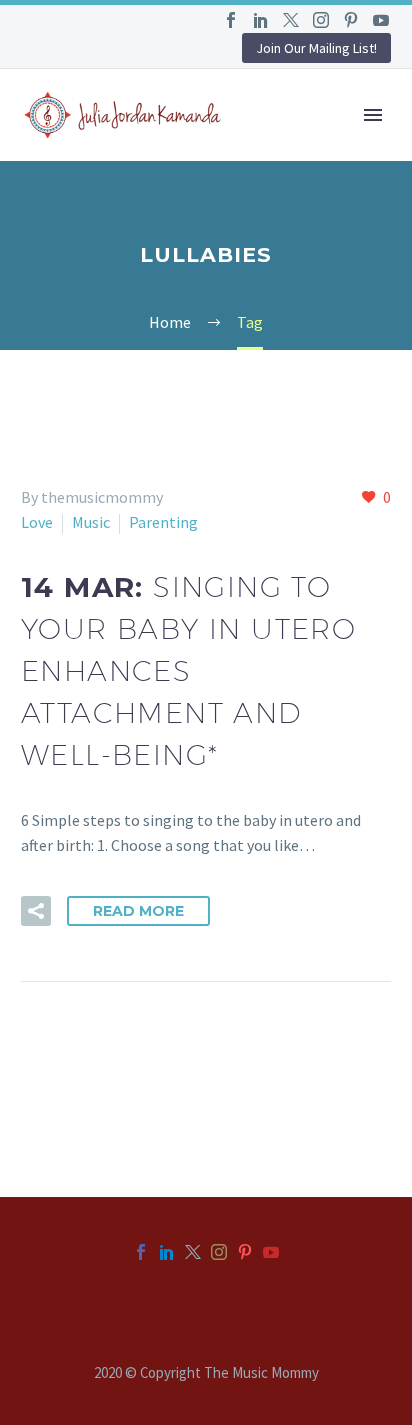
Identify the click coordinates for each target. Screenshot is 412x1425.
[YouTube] (381, 20)
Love (37, 522)
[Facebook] (231, 20)
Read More (138, 911)
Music (91, 522)
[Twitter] (291, 20)
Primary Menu (373, 115)
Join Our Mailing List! (316, 48)
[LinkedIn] (261, 20)
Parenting (163, 522)
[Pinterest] (351, 20)
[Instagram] (321, 20)
